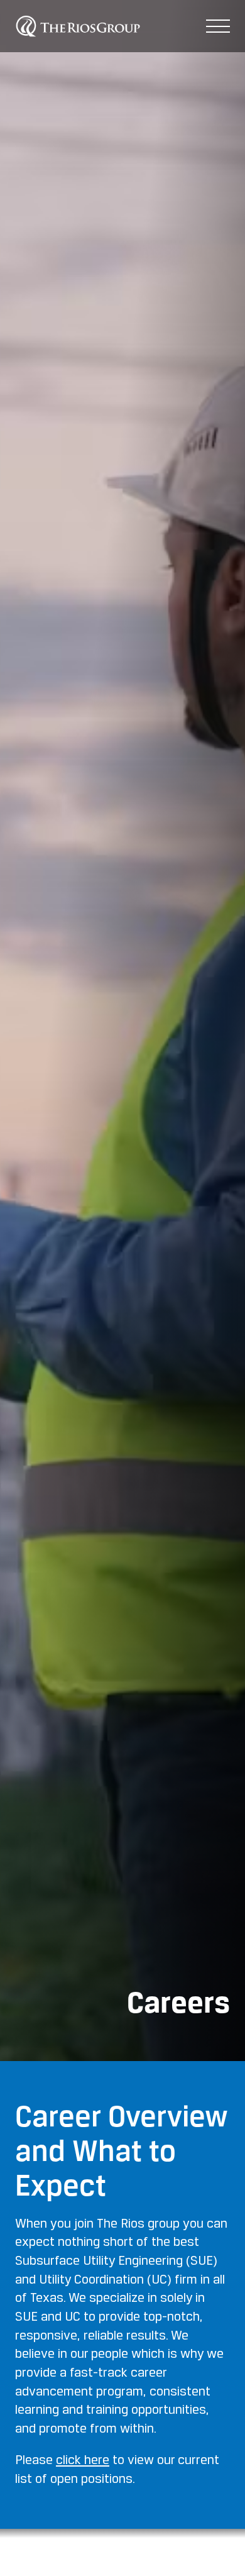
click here (83, 2461)
